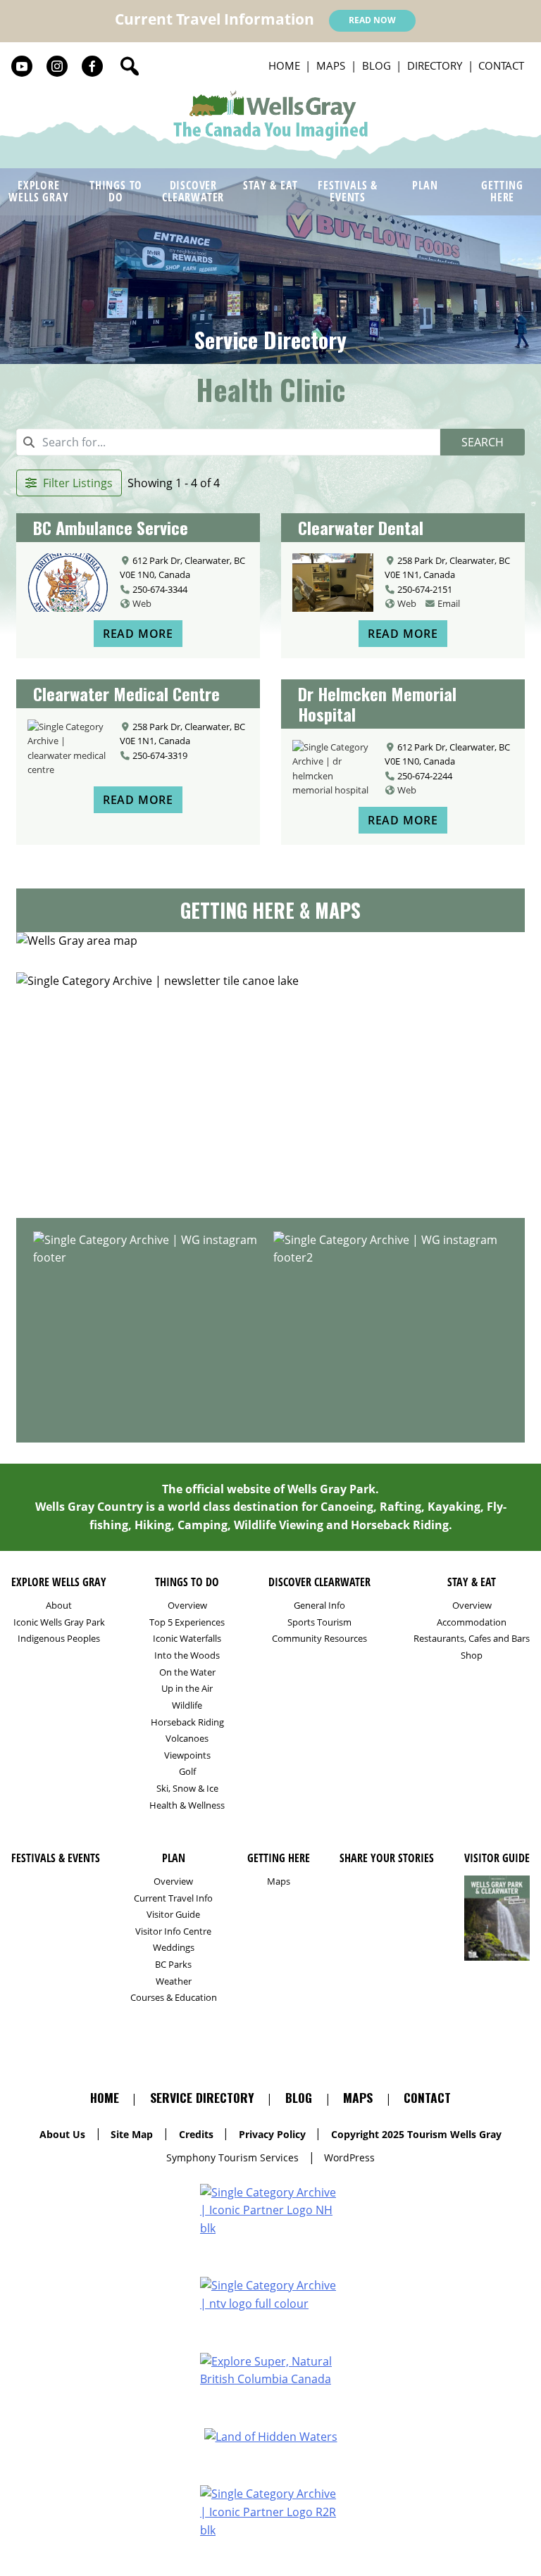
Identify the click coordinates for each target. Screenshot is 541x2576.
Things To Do (116, 191)
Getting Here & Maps (270, 910)
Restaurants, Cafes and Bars (472, 1639)
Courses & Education (174, 1998)
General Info (319, 1606)
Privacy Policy (272, 2134)
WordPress (349, 2157)
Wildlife (187, 1705)
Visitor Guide (173, 1915)
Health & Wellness (187, 1805)
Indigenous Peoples (59, 1639)
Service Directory (270, 340)
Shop (472, 1655)
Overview (187, 1606)
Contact (501, 65)
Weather (174, 1981)
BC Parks (173, 1965)
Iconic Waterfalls (187, 1639)
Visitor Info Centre (173, 1931)
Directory (435, 65)
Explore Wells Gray (38, 191)
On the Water (187, 1672)
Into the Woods (187, 1655)
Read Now (372, 20)
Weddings (174, 1948)
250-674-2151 (425, 589)
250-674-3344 (160, 589)
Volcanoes (187, 1739)
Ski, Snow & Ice (187, 1789)
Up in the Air (187, 1689)
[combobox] (228, 442)
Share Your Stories (270, 1198)
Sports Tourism (319, 1622)
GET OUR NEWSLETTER (270, 1161)
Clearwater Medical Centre (126, 693)
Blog (377, 65)
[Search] (130, 66)
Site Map (132, 2134)
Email (449, 603)
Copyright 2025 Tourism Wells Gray (416, 2134)
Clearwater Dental (361, 527)
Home (284, 65)
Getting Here (502, 191)
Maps (331, 65)
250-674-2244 (425, 776)
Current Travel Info (173, 1898)
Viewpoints (187, 1755)
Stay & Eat (270, 185)
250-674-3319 (160, 755)
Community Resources (319, 1639)
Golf (187, 1772)
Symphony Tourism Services (232, 2157)
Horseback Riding (187, 1722)
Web (142, 603)
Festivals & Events (348, 191)
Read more (138, 634)
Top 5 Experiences (187, 1622)
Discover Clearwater (193, 191)
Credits (196, 2134)
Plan (425, 185)
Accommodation (472, 1622)
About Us (62, 2134)
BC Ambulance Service (111, 527)
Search (483, 442)
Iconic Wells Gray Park (59, 1622)
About (59, 1606)
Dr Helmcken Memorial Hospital (377, 704)
